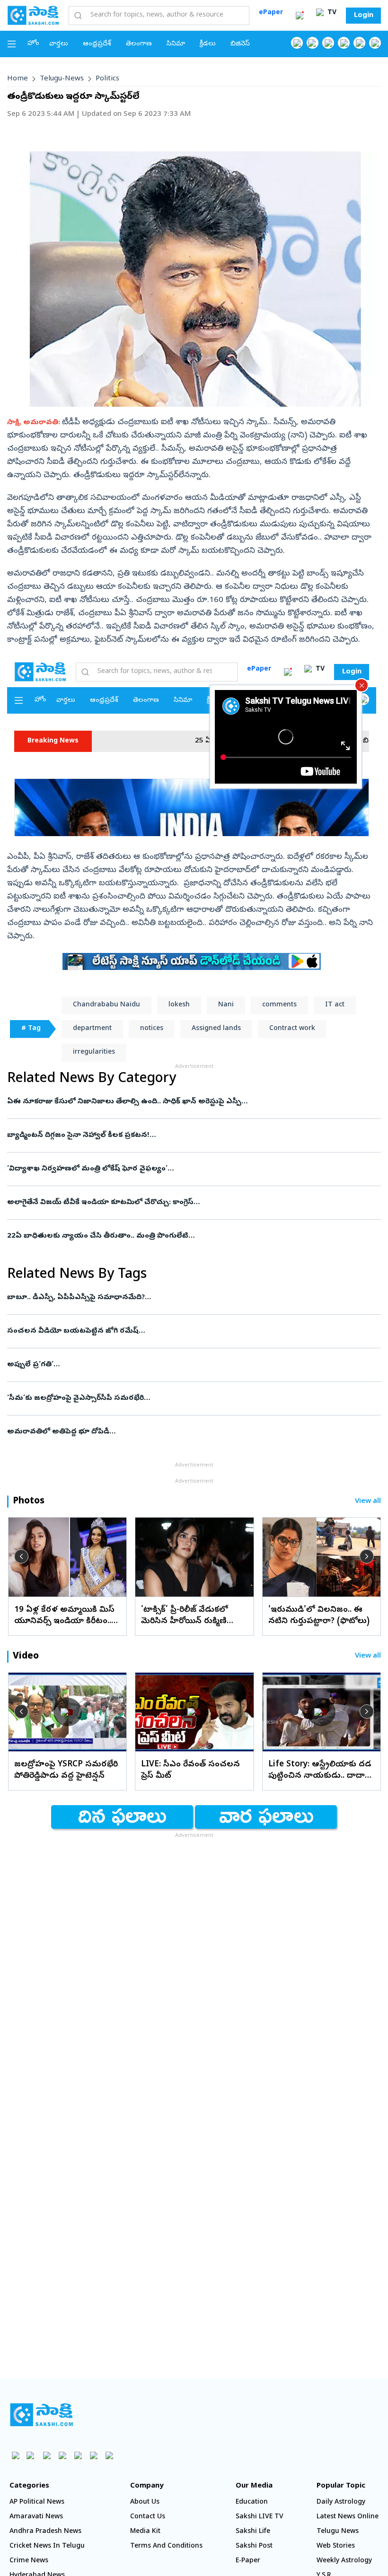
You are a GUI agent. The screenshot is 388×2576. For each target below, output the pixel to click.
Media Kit (145, 2532)
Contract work (292, 1029)
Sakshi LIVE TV (260, 2517)
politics (107, 79)
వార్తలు (59, 44)
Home (18, 79)
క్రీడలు (208, 44)
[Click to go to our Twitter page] (328, 43)
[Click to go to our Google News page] (375, 43)
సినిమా (176, 44)
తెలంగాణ (139, 44)
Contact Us (148, 2517)
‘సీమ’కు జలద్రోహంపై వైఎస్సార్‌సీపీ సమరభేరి (191, 1398)
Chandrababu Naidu (106, 1005)
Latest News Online (348, 2517)
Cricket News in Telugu (47, 2546)
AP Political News (37, 2502)
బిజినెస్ (240, 44)
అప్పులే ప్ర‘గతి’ (183, 1365)
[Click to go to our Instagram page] (344, 43)
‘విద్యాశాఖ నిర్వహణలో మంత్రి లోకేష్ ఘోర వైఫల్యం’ (186, 1169)
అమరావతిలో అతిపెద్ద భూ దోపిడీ (190, 1432)
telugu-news (62, 79)
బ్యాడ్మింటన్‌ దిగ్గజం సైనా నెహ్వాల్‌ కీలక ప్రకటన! (183, 1135)
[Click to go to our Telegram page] (93, 2455)
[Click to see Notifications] (300, 16)
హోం (33, 44)
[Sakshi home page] (41, 2415)
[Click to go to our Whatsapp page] (313, 43)
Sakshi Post (254, 2546)
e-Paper (248, 2561)
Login (364, 16)
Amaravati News (36, 2517)
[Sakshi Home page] (33, 15)
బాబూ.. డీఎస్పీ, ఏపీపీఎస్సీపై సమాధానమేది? (181, 1298)
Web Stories (336, 2546)
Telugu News (338, 2532)
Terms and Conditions (166, 2546)
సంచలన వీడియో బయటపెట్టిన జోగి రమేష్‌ (190, 1331)
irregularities (94, 1052)
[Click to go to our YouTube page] (359, 43)
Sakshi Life (253, 2532)
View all (368, 1502)
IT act (335, 1005)
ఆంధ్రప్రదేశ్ (97, 44)
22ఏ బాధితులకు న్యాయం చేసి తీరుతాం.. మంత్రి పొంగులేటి (190, 1236)
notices (152, 1029)
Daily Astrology (341, 2502)
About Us (145, 2502)
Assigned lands (216, 1029)
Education (252, 2502)
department (92, 1029)
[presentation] (21, 1556)
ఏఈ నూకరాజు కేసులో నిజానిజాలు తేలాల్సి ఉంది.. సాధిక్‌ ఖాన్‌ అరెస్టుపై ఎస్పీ (179, 1102)
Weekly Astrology (344, 2561)
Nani (226, 1005)
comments (279, 1005)
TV (331, 13)
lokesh (179, 1005)
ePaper (271, 13)
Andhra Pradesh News (45, 2532)
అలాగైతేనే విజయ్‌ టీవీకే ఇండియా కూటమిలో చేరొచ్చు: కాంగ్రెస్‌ (183, 1203)
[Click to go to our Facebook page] (297, 43)
